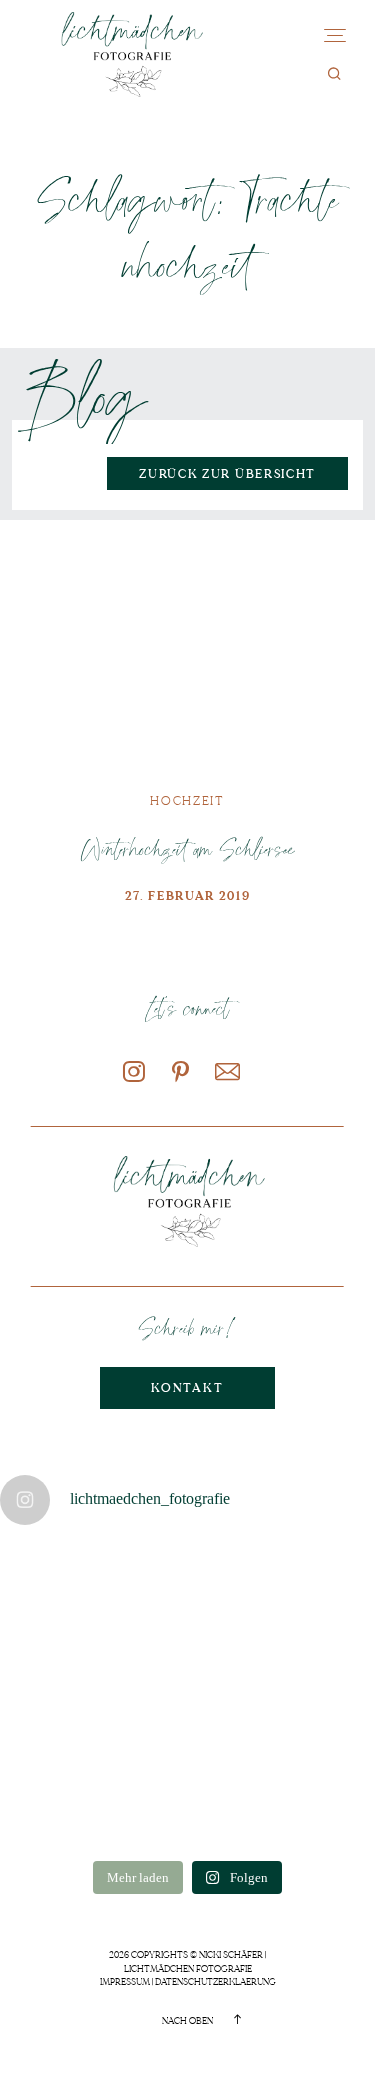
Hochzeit (187, 801)
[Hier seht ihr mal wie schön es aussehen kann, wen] (187, 1582)
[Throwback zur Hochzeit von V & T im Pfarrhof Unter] (316, 1582)
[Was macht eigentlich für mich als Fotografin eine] (59, 1658)
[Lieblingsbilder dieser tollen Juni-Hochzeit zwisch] (316, 1811)
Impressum (125, 1982)
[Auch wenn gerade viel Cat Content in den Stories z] (187, 1658)
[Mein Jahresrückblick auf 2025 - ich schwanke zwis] (187, 1811)
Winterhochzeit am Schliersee (187, 848)
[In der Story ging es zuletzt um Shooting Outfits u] (316, 1734)
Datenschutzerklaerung (215, 1982)
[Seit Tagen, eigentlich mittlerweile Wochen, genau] (59, 1582)
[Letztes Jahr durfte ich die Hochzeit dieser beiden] (187, 1734)
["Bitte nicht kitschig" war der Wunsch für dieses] (59, 1734)
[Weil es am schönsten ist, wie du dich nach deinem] (316, 1658)
